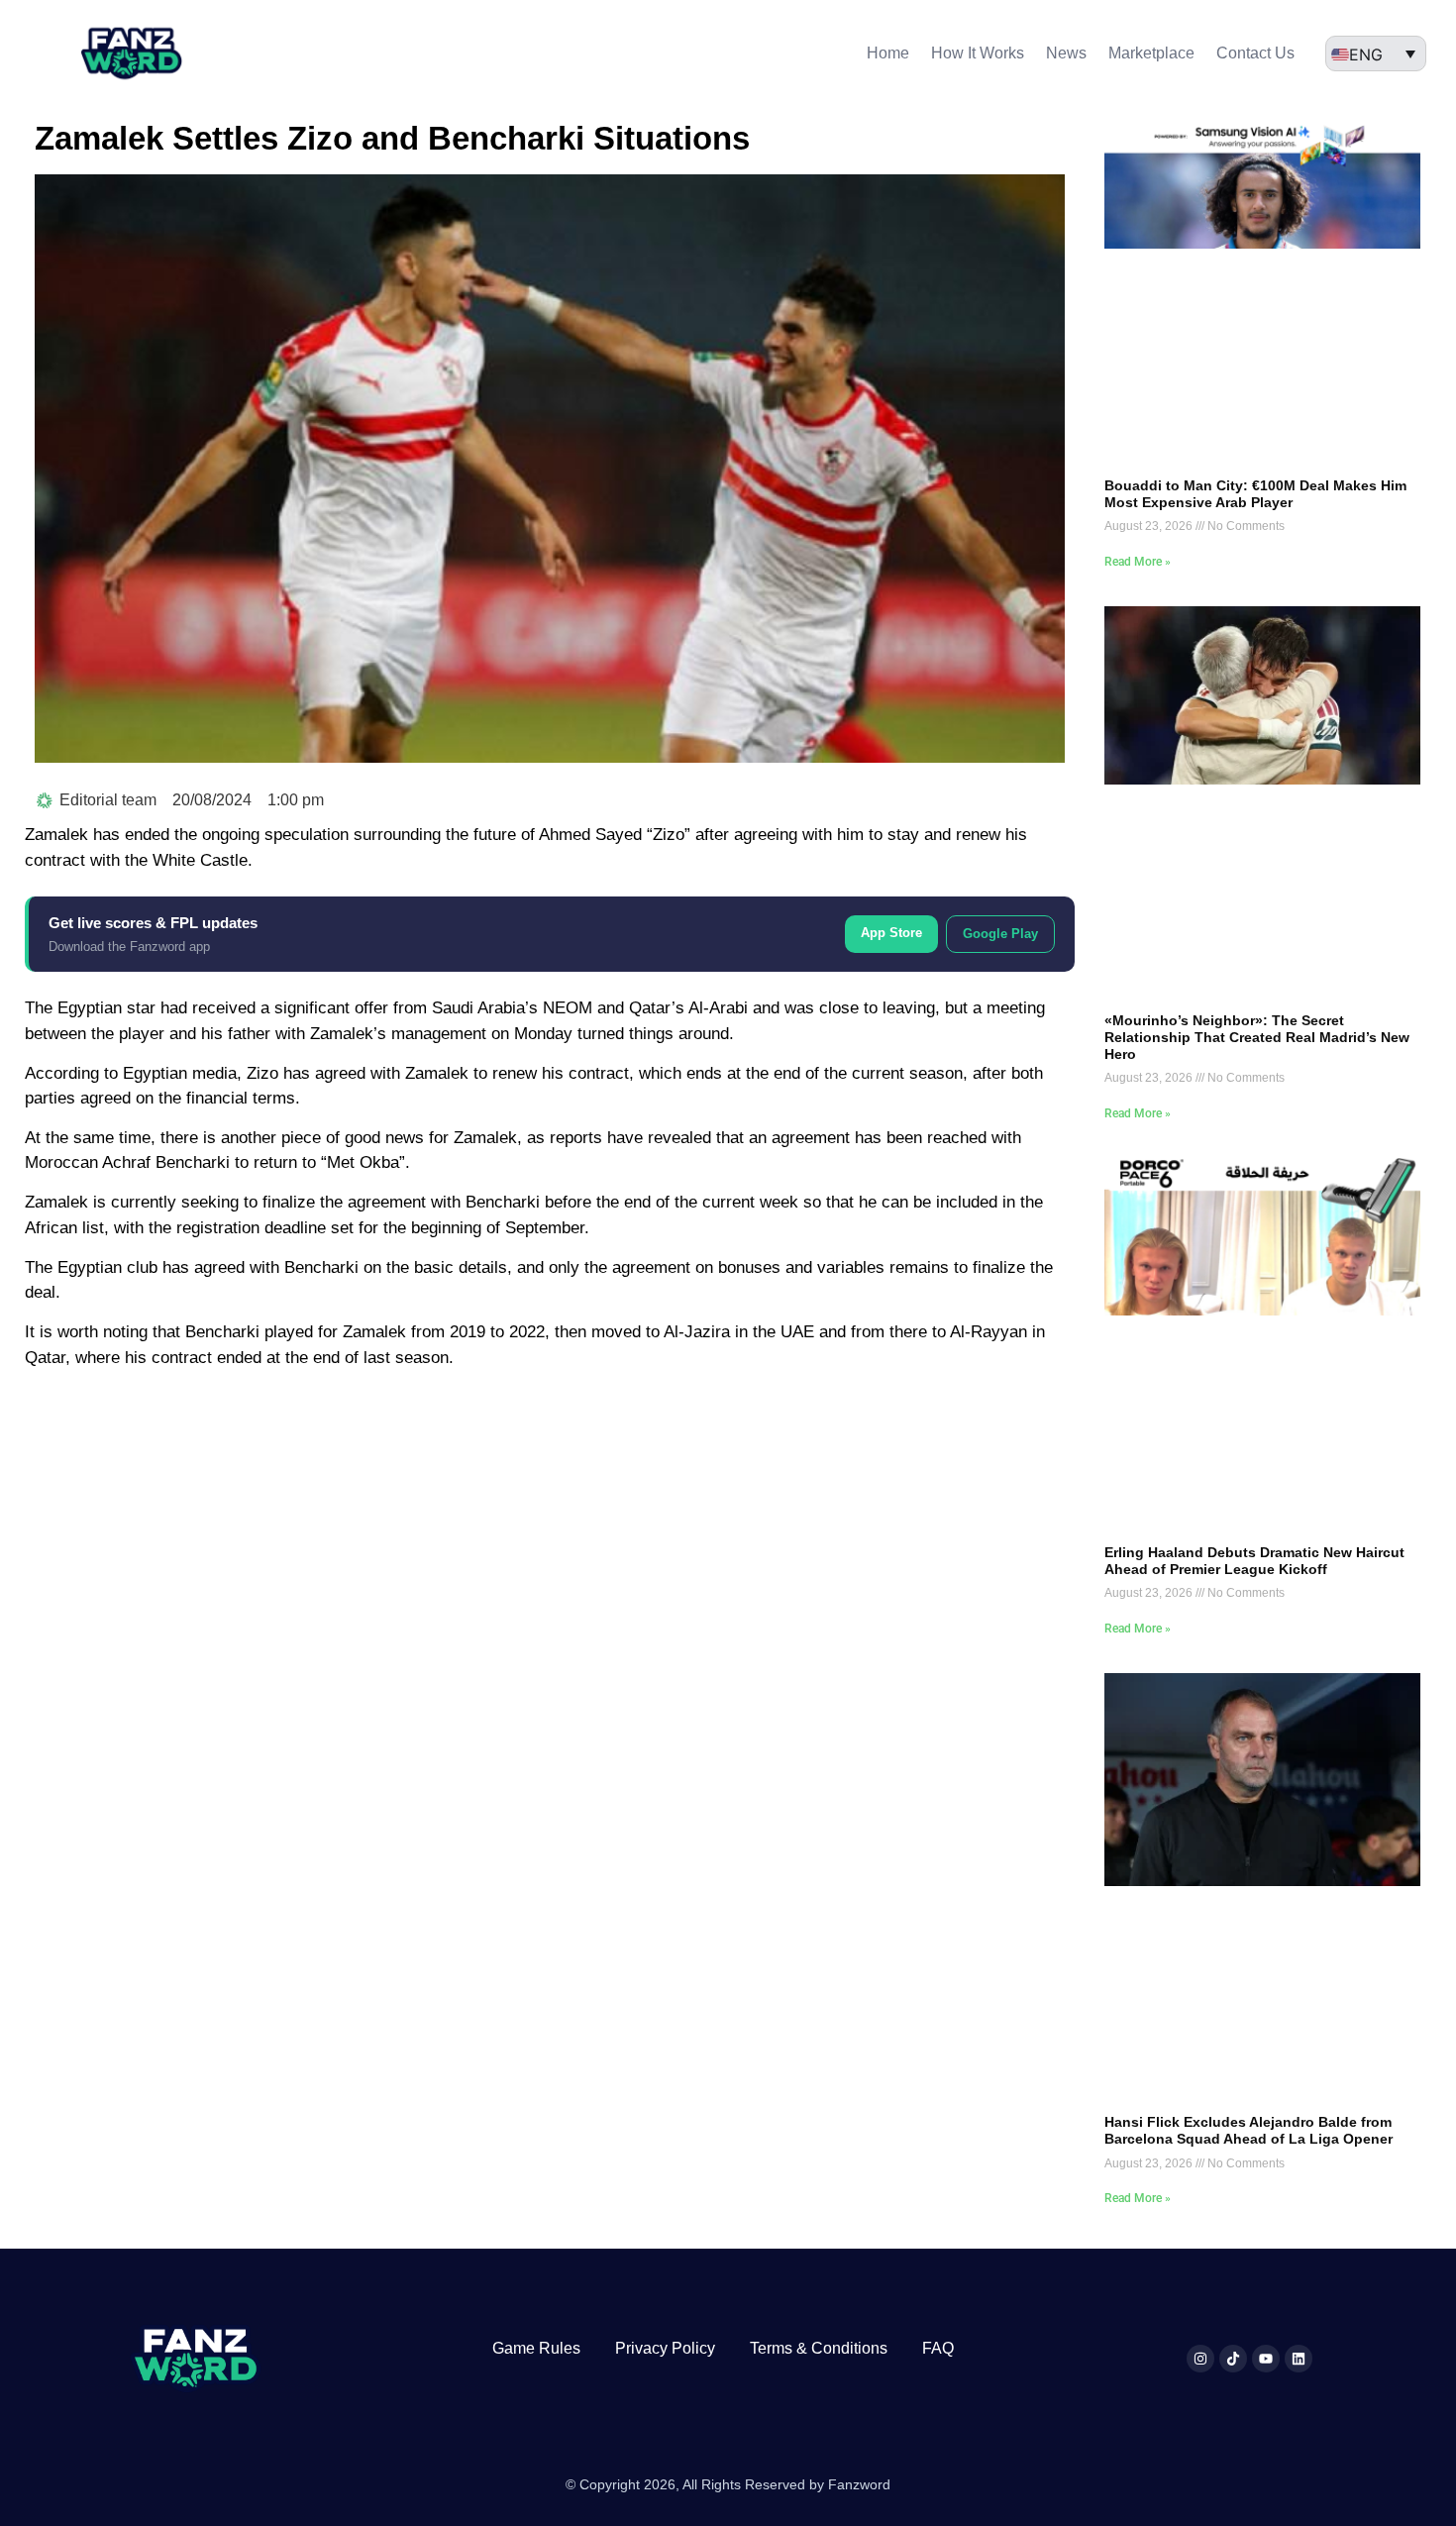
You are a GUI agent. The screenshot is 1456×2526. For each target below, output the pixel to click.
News (1066, 53)
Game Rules (536, 2348)
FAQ (938, 2348)
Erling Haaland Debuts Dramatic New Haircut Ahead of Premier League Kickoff (1254, 1561)
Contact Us (1255, 53)
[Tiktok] (1233, 2359)
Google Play (1000, 934)
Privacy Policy (665, 2348)
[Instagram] (1200, 2359)
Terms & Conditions (819, 2348)
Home (888, 53)
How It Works (978, 53)
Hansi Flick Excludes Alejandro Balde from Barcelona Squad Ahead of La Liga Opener (1248, 2130)
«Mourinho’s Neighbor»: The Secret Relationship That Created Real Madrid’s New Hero (1257, 1037)
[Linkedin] (1299, 2359)
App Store (891, 933)
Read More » (1138, 562)
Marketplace (1151, 53)
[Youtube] (1266, 2359)
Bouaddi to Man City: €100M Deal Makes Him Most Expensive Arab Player (1255, 494)
